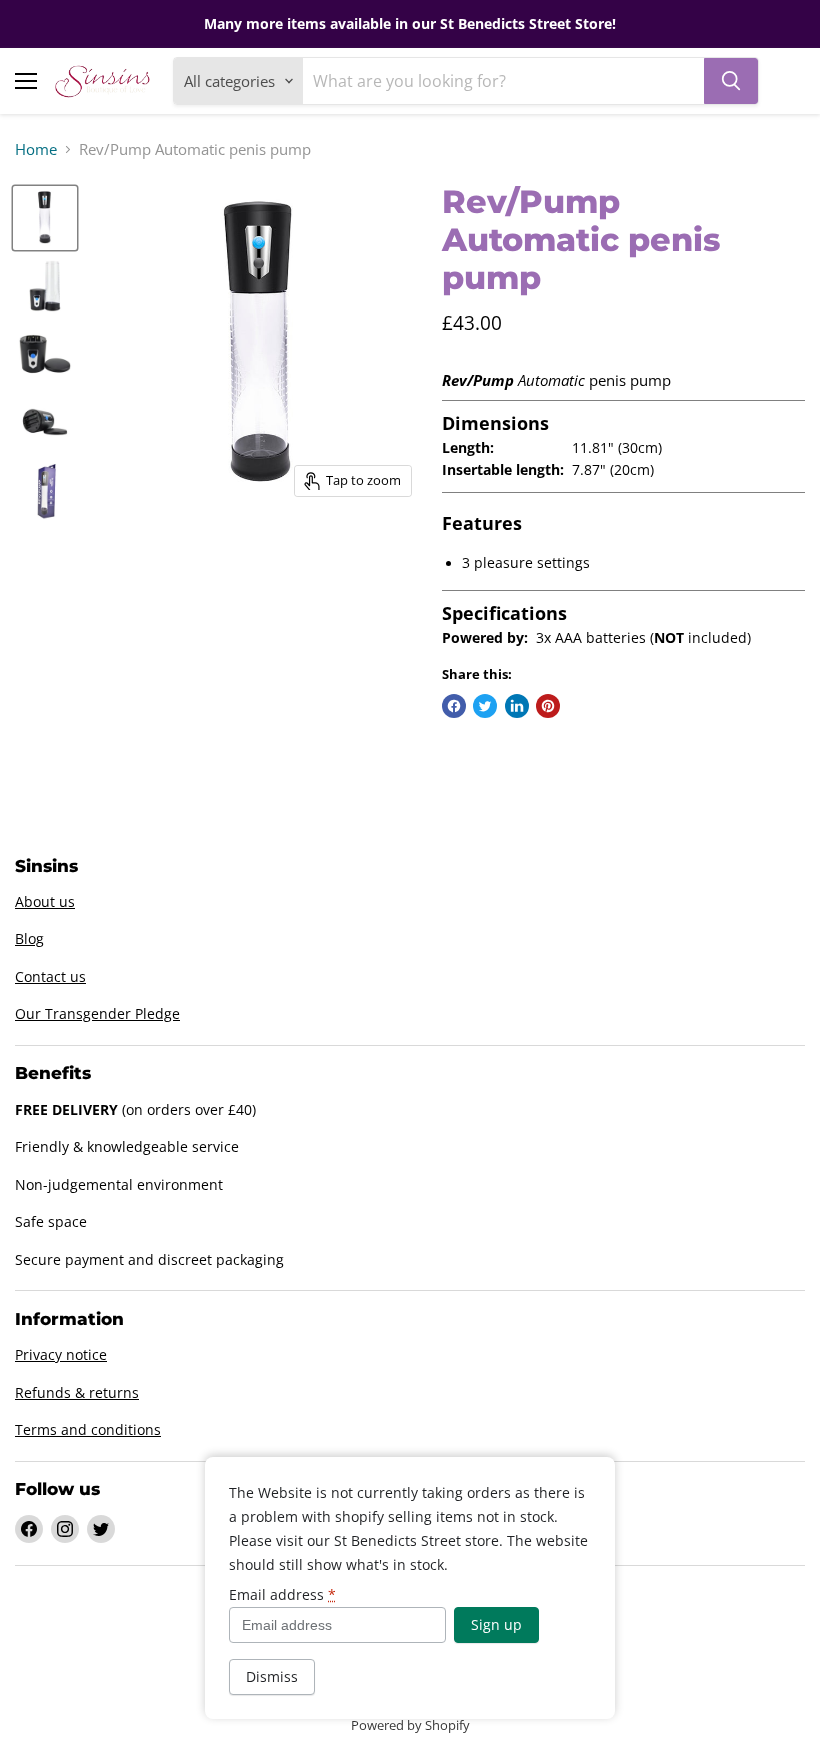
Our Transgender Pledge (97, 1013)
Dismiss (272, 1676)
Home (36, 149)
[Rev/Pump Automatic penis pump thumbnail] (45, 218)
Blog (29, 938)
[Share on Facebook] (454, 706)
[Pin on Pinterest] (548, 706)
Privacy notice (61, 1354)
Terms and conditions (88, 1429)
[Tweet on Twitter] (485, 706)
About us (45, 901)
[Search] (731, 81)
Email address (282, 1595)
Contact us (50, 976)
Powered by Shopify (410, 1725)
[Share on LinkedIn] (517, 706)
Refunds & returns (77, 1392)
